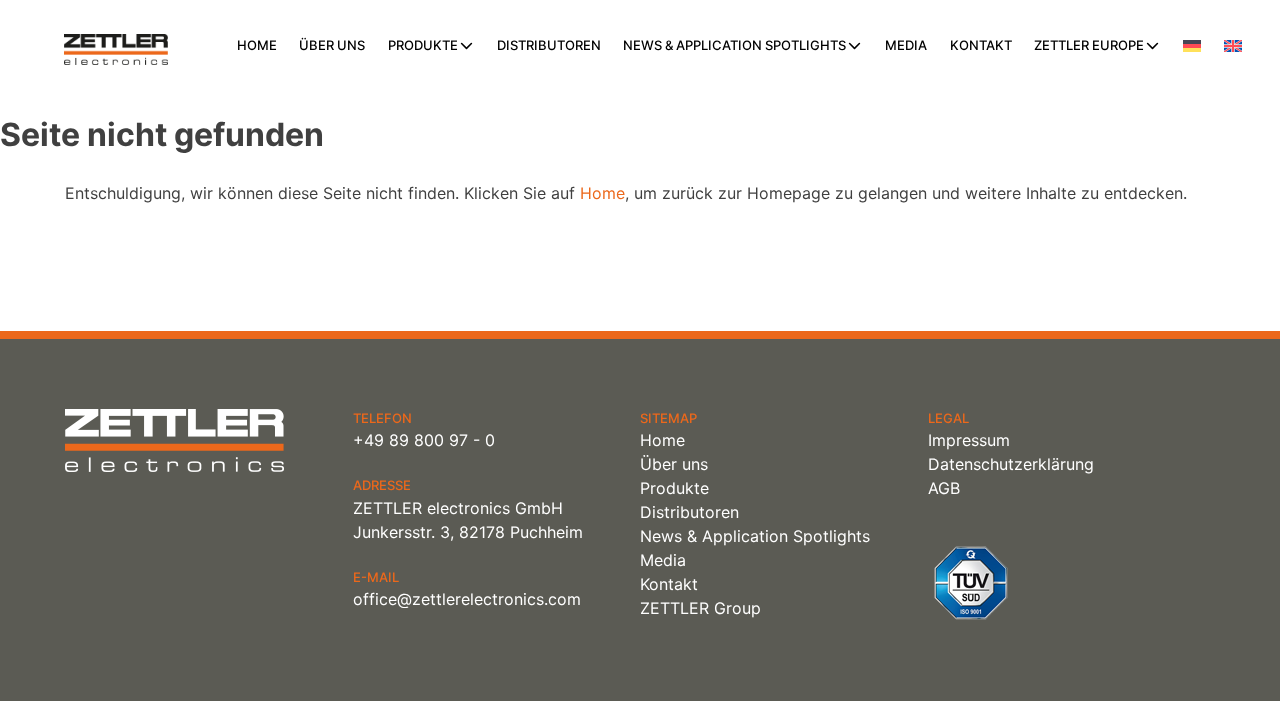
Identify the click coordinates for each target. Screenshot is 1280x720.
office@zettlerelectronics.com (467, 599)
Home (257, 45)
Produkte (423, 45)
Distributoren (549, 45)
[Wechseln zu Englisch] (1233, 46)
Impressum (969, 440)
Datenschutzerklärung (1011, 464)
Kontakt (981, 45)
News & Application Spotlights (734, 45)
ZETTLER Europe (1089, 45)
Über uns (332, 45)
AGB (944, 488)
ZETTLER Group (700, 608)
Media (906, 45)
